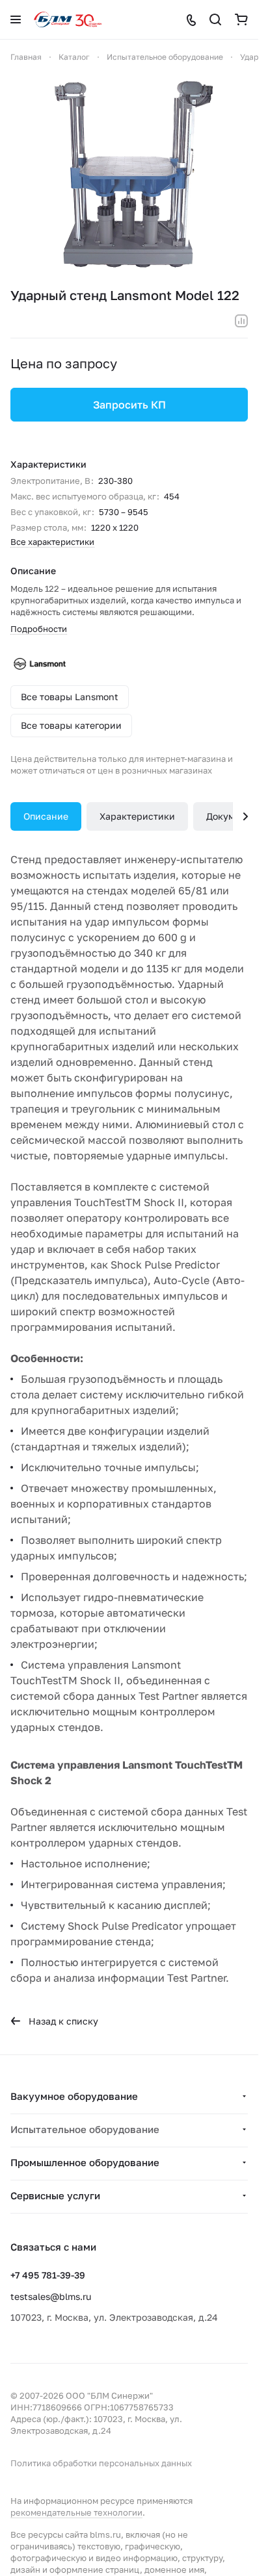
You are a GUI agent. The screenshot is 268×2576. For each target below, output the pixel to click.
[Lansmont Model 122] (129, 175)
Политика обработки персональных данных (101, 2463)
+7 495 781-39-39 (48, 2275)
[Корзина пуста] (241, 19)
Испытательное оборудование (85, 2129)
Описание (46, 816)
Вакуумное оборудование (74, 2096)
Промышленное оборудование (85, 2162)
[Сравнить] (241, 321)
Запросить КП (129, 405)
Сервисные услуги (55, 2195)
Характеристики (137, 816)
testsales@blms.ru (51, 2296)
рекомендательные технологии (76, 2512)
